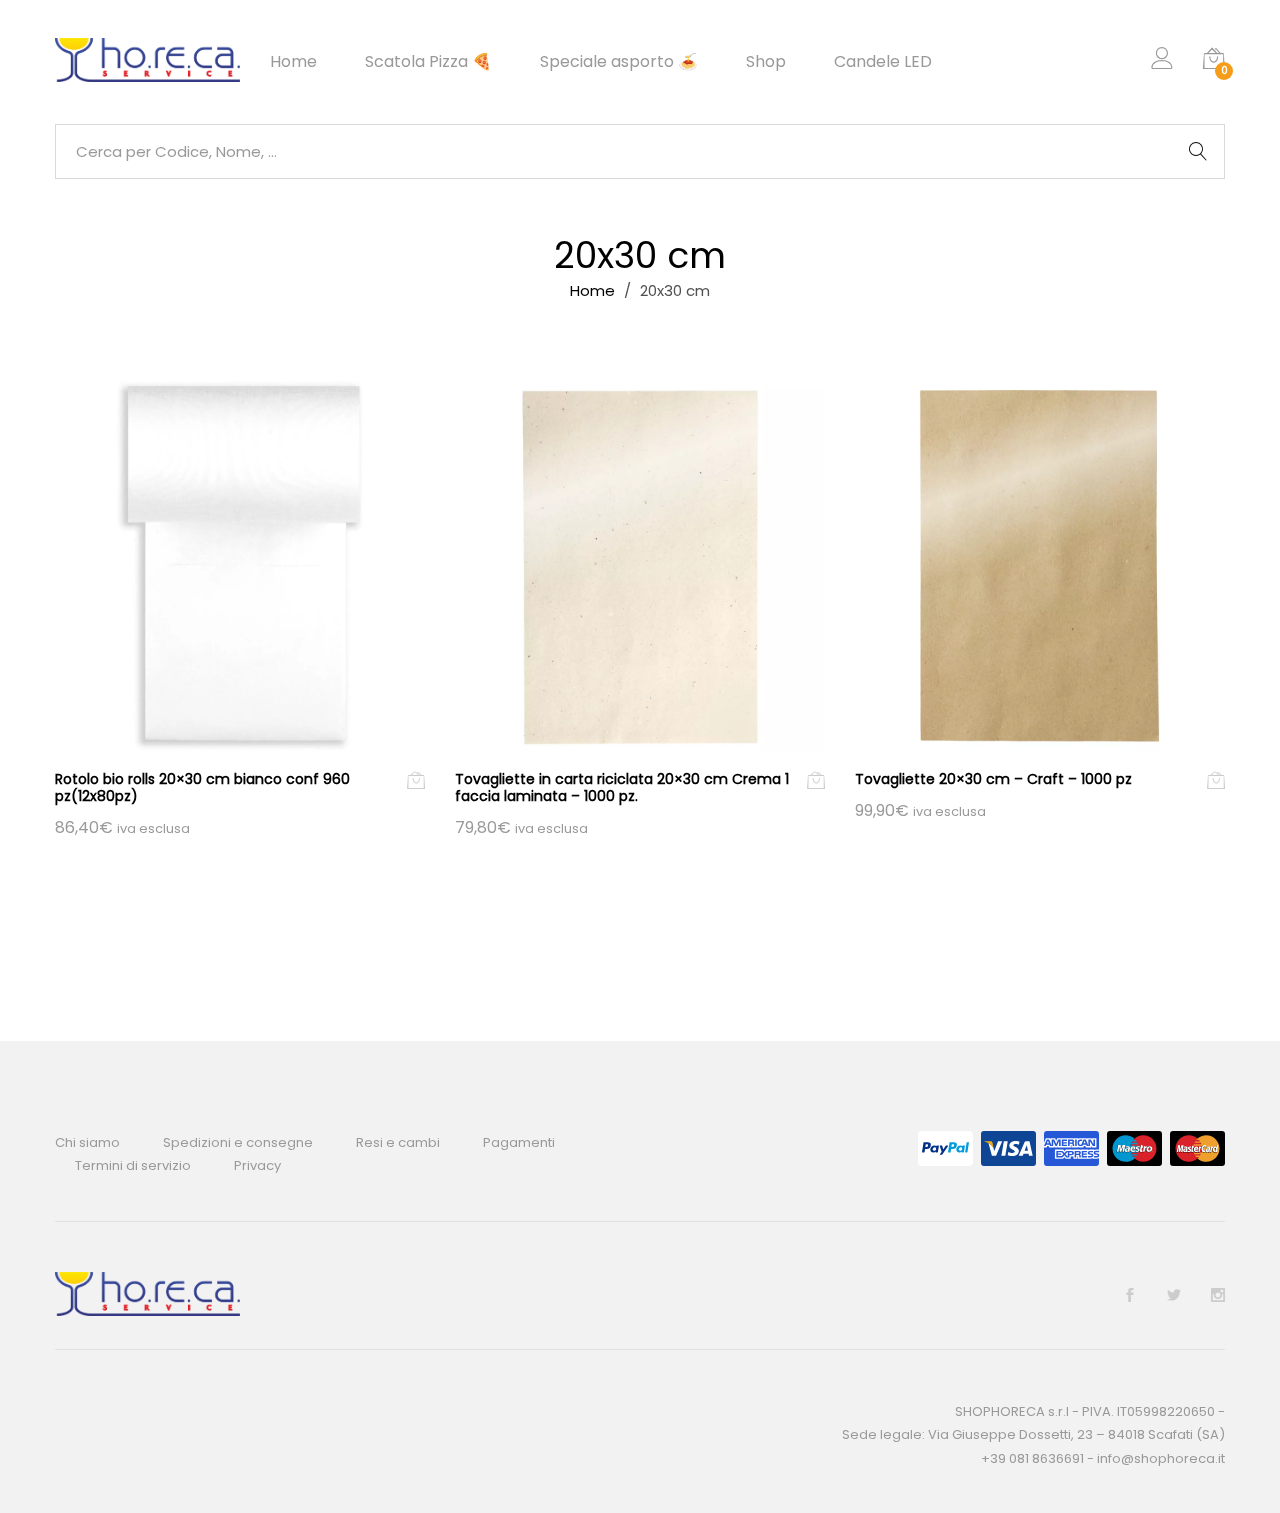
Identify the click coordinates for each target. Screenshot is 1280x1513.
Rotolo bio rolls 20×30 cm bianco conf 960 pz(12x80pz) (202, 787)
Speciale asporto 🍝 (619, 62)
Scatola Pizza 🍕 (428, 62)
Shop (766, 62)
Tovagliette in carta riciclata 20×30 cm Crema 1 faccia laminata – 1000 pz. (622, 787)
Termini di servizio (133, 1165)
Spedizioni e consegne (238, 1142)
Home (293, 62)
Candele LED (883, 62)
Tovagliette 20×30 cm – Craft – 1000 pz (993, 779)
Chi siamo (87, 1142)
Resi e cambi (398, 1142)
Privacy (257, 1165)
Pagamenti (519, 1142)
